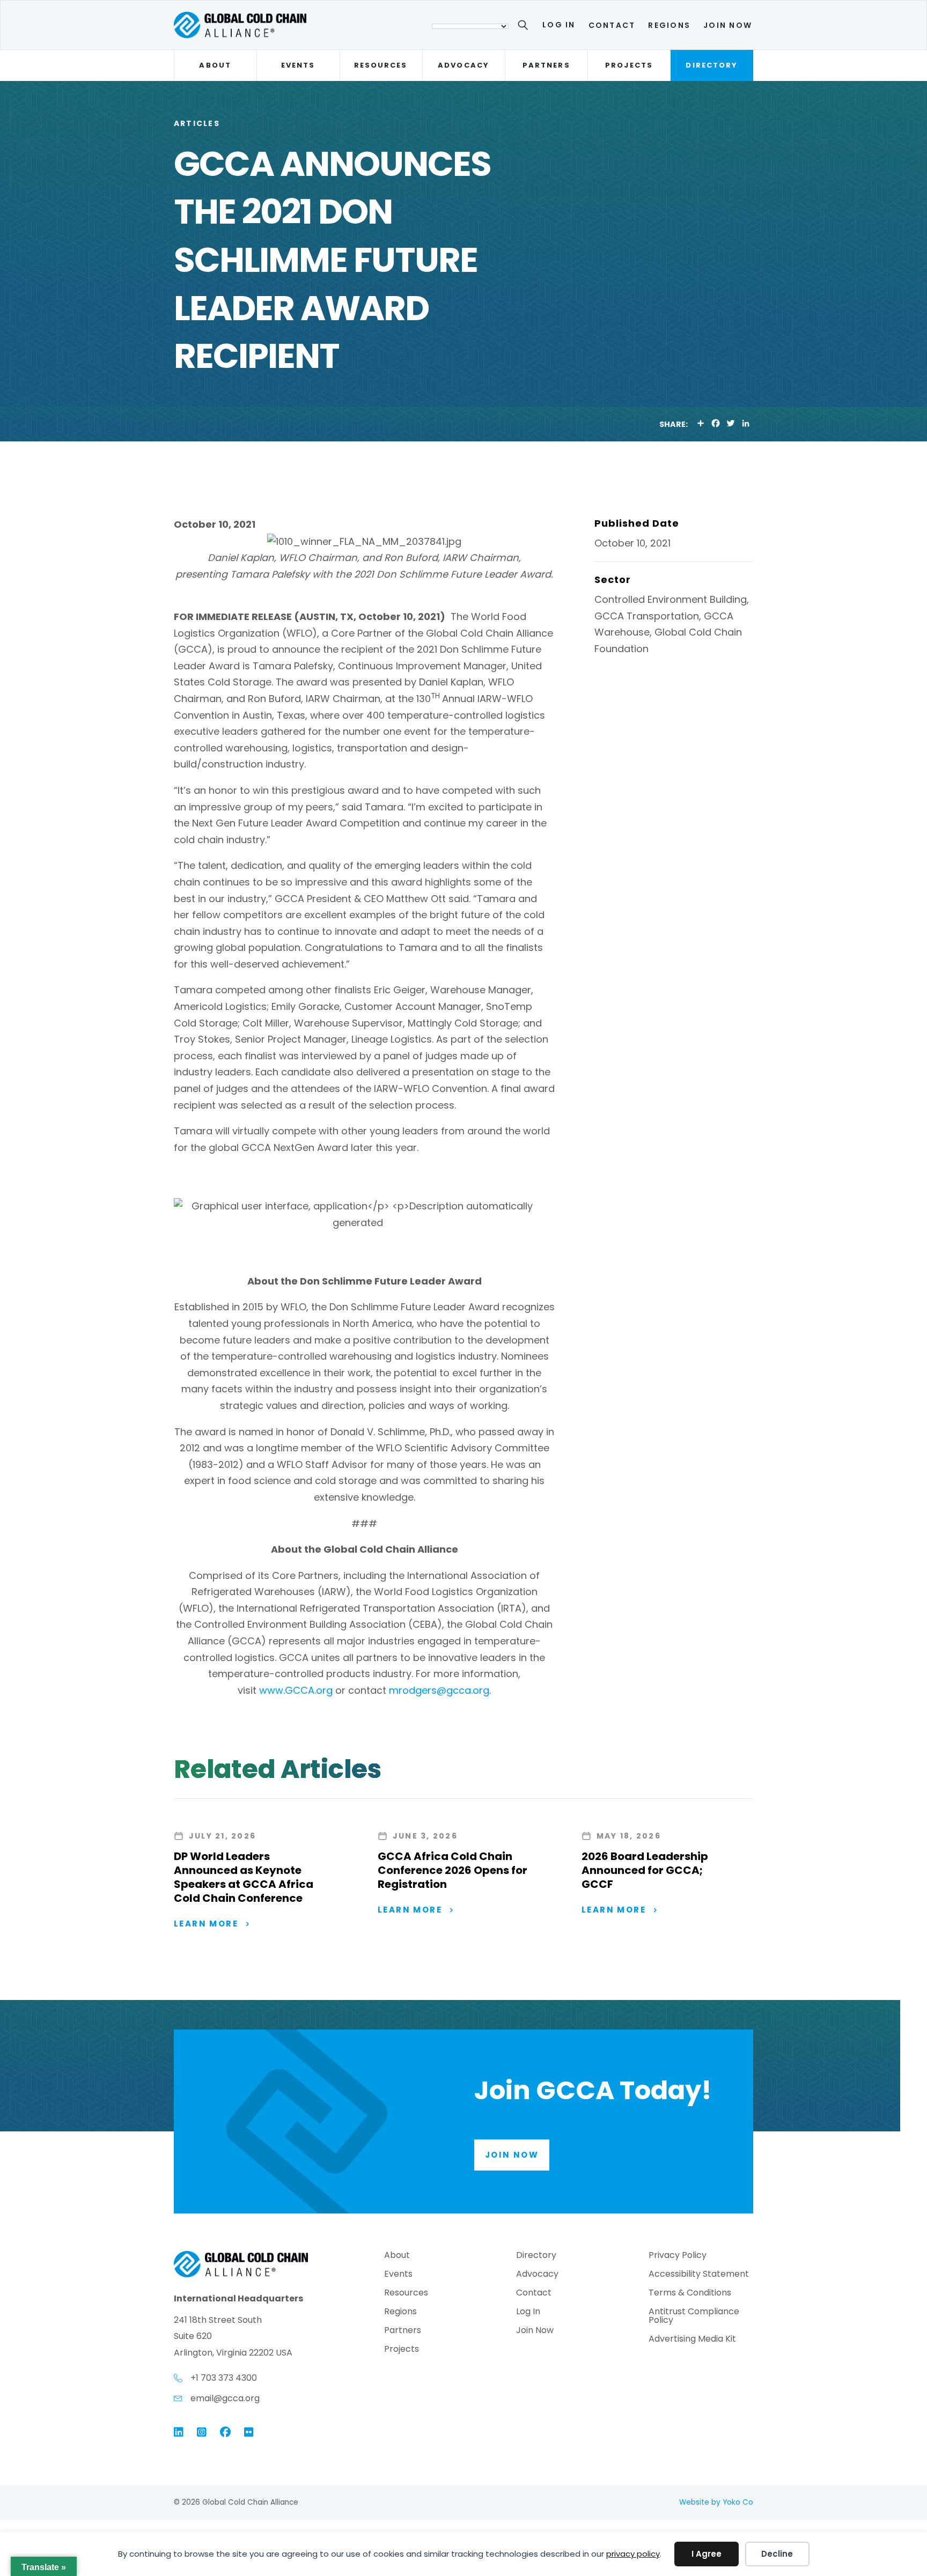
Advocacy (464, 65)
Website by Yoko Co (716, 2502)
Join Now (728, 25)
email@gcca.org (225, 2398)
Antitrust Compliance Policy (694, 2317)
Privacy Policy (678, 2256)
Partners (546, 65)
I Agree (707, 2554)
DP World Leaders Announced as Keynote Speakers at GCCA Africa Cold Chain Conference (244, 1877)
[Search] (525, 27)
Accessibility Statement (699, 2275)
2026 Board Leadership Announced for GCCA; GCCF (645, 1870)
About (215, 65)
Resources (381, 65)
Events (298, 65)
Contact (612, 25)
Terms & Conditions (690, 2294)
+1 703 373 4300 (224, 2378)
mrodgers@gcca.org (439, 1690)
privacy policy (633, 2554)
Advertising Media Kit (692, 2340)
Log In (559, 25)
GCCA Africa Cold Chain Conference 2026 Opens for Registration (453, 1870)
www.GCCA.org (296, 1690)
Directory (712, 65)
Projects (629, 65)
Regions (669, 25)
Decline (777, 2554)
